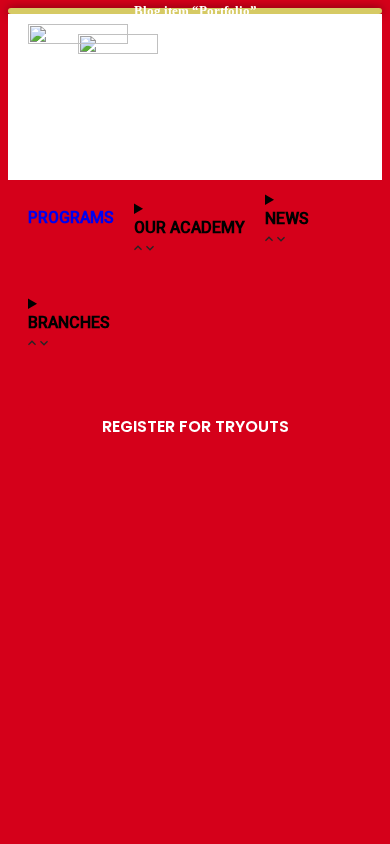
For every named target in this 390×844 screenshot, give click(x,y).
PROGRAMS (71, 217)
